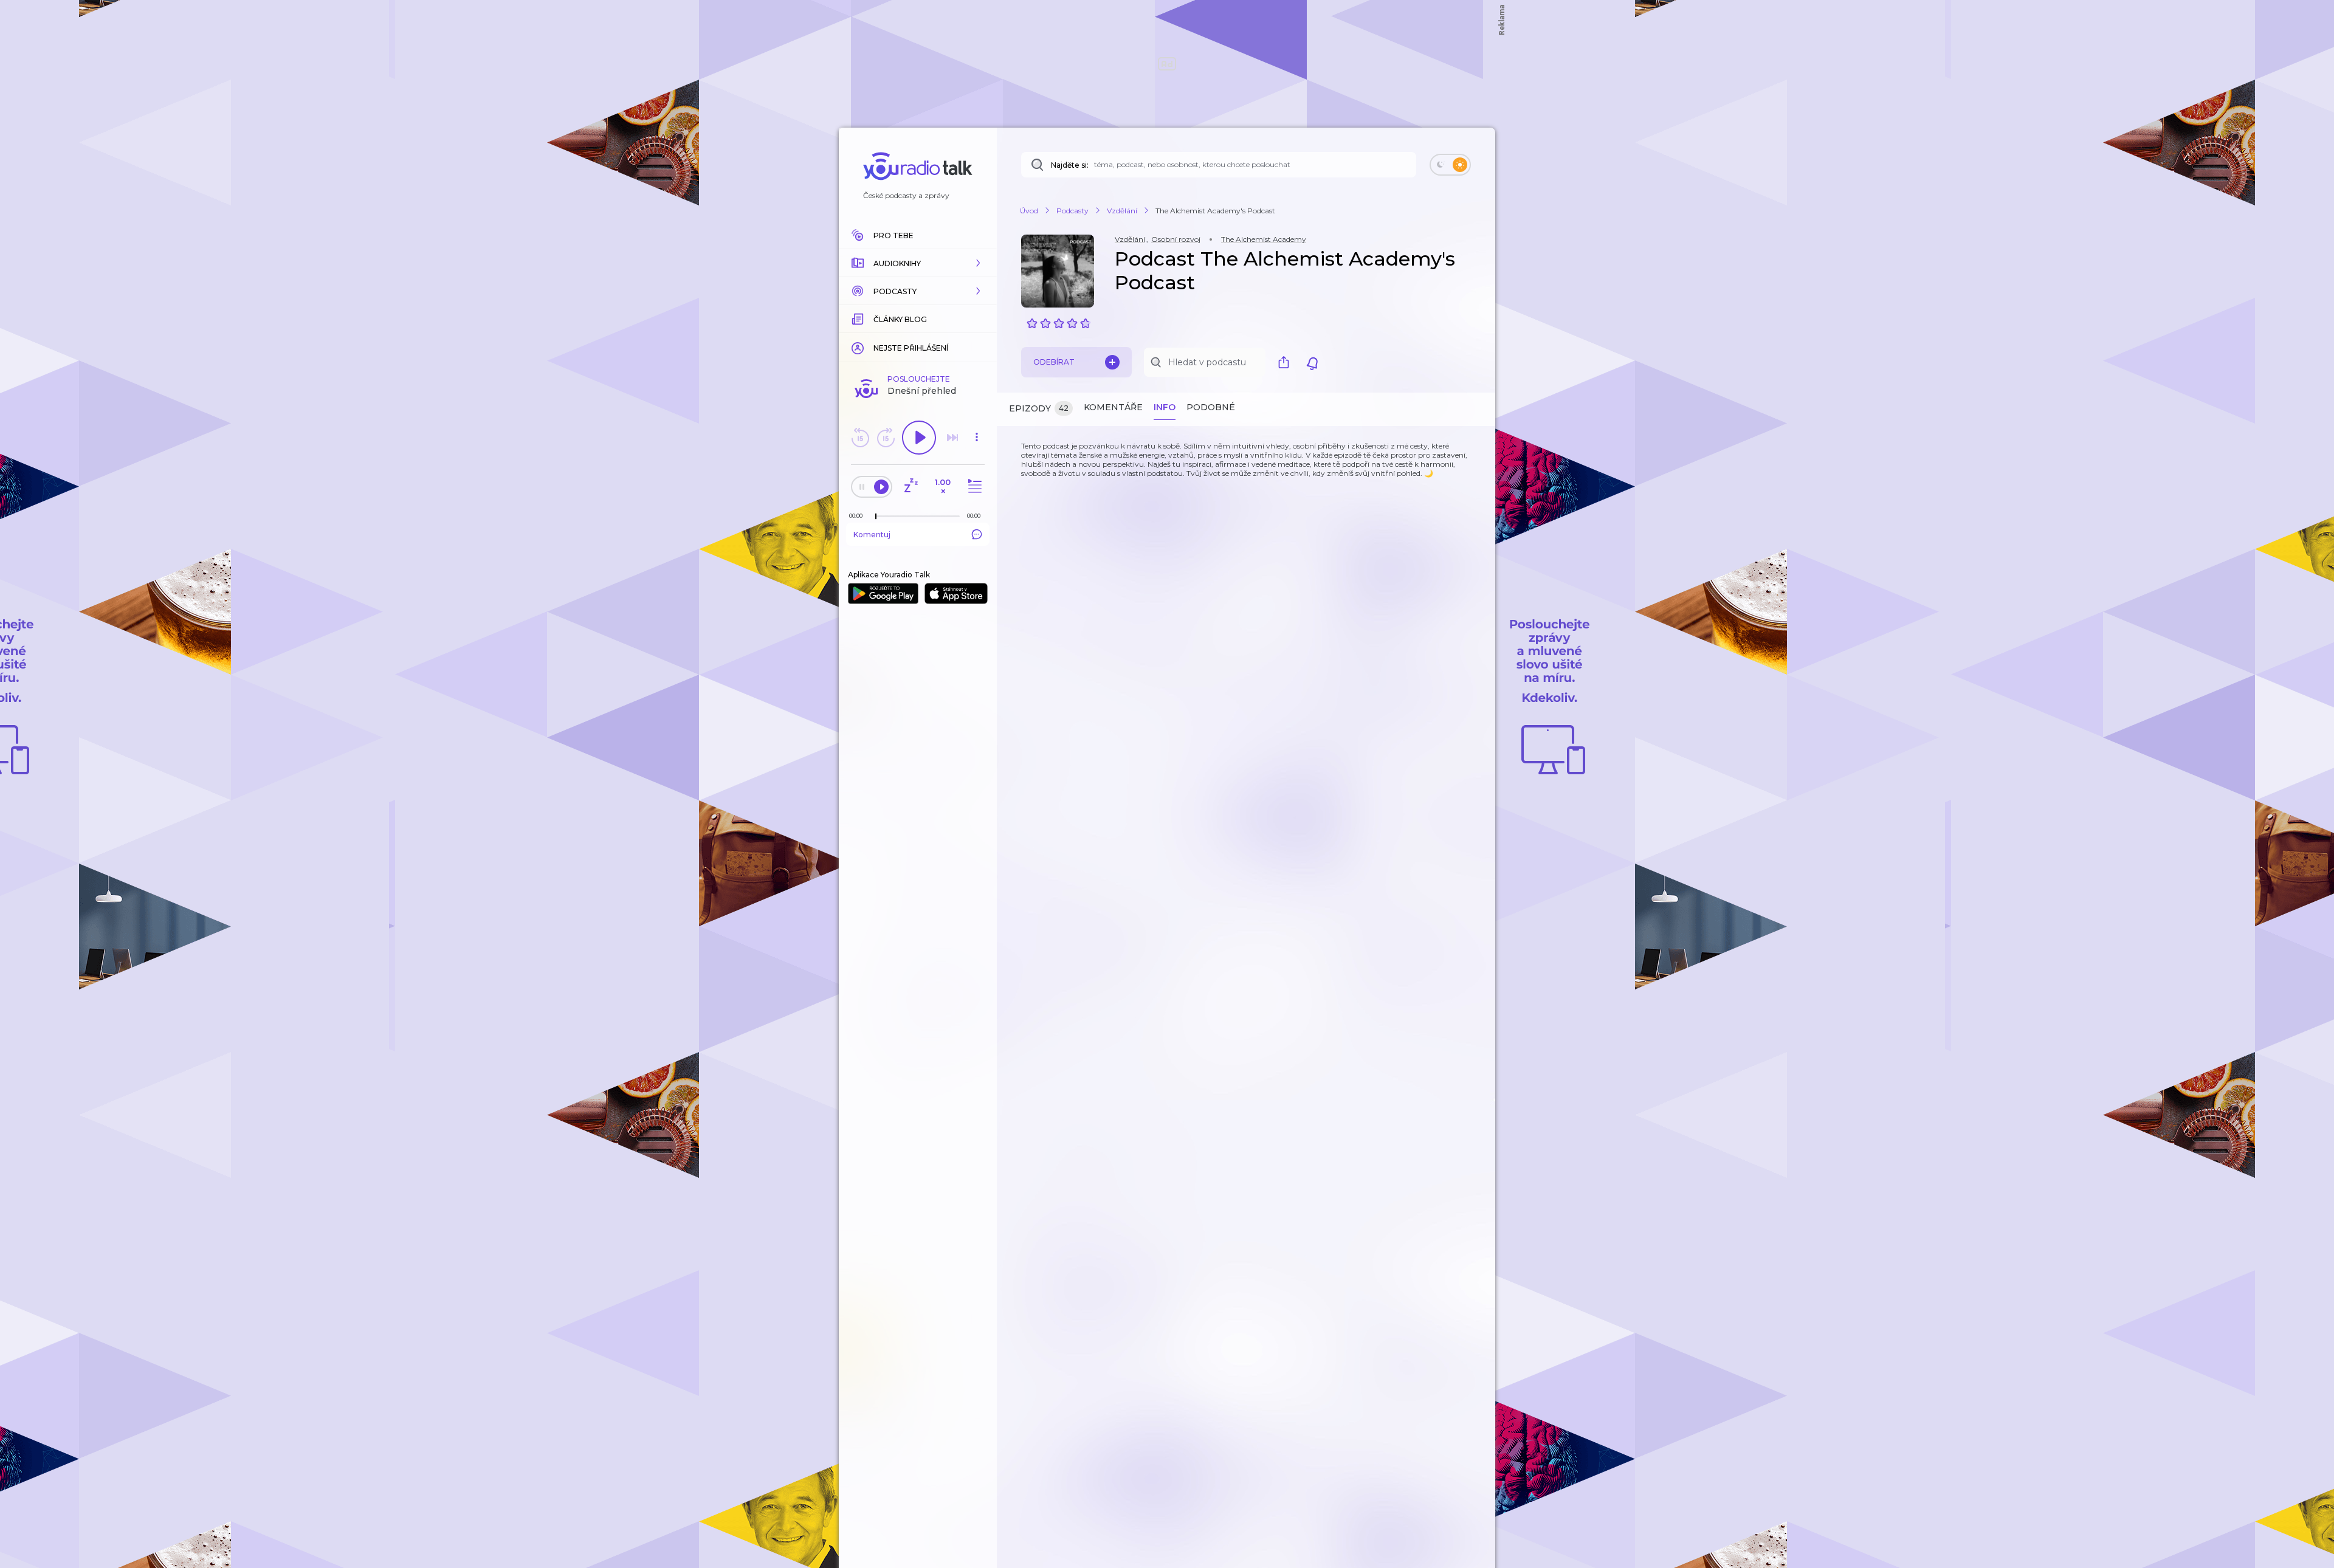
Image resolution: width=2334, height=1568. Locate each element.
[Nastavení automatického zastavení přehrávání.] (911, 487)
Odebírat (1054, 362)
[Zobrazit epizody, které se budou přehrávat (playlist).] (973, 487)
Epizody (1039, 408)
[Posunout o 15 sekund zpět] (860, 438)
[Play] (919, 438)
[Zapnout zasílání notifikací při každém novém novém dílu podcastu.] (1312, 362)
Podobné (1211, 407)
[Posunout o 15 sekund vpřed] (886, 438)
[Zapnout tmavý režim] (1450, 165)
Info (1165, 407)
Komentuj (872, 535)
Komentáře (1113, 407)
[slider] (876, 517)
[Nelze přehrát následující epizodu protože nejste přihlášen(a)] (952, 438)
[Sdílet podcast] (1287, 362)
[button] (918, 263)
